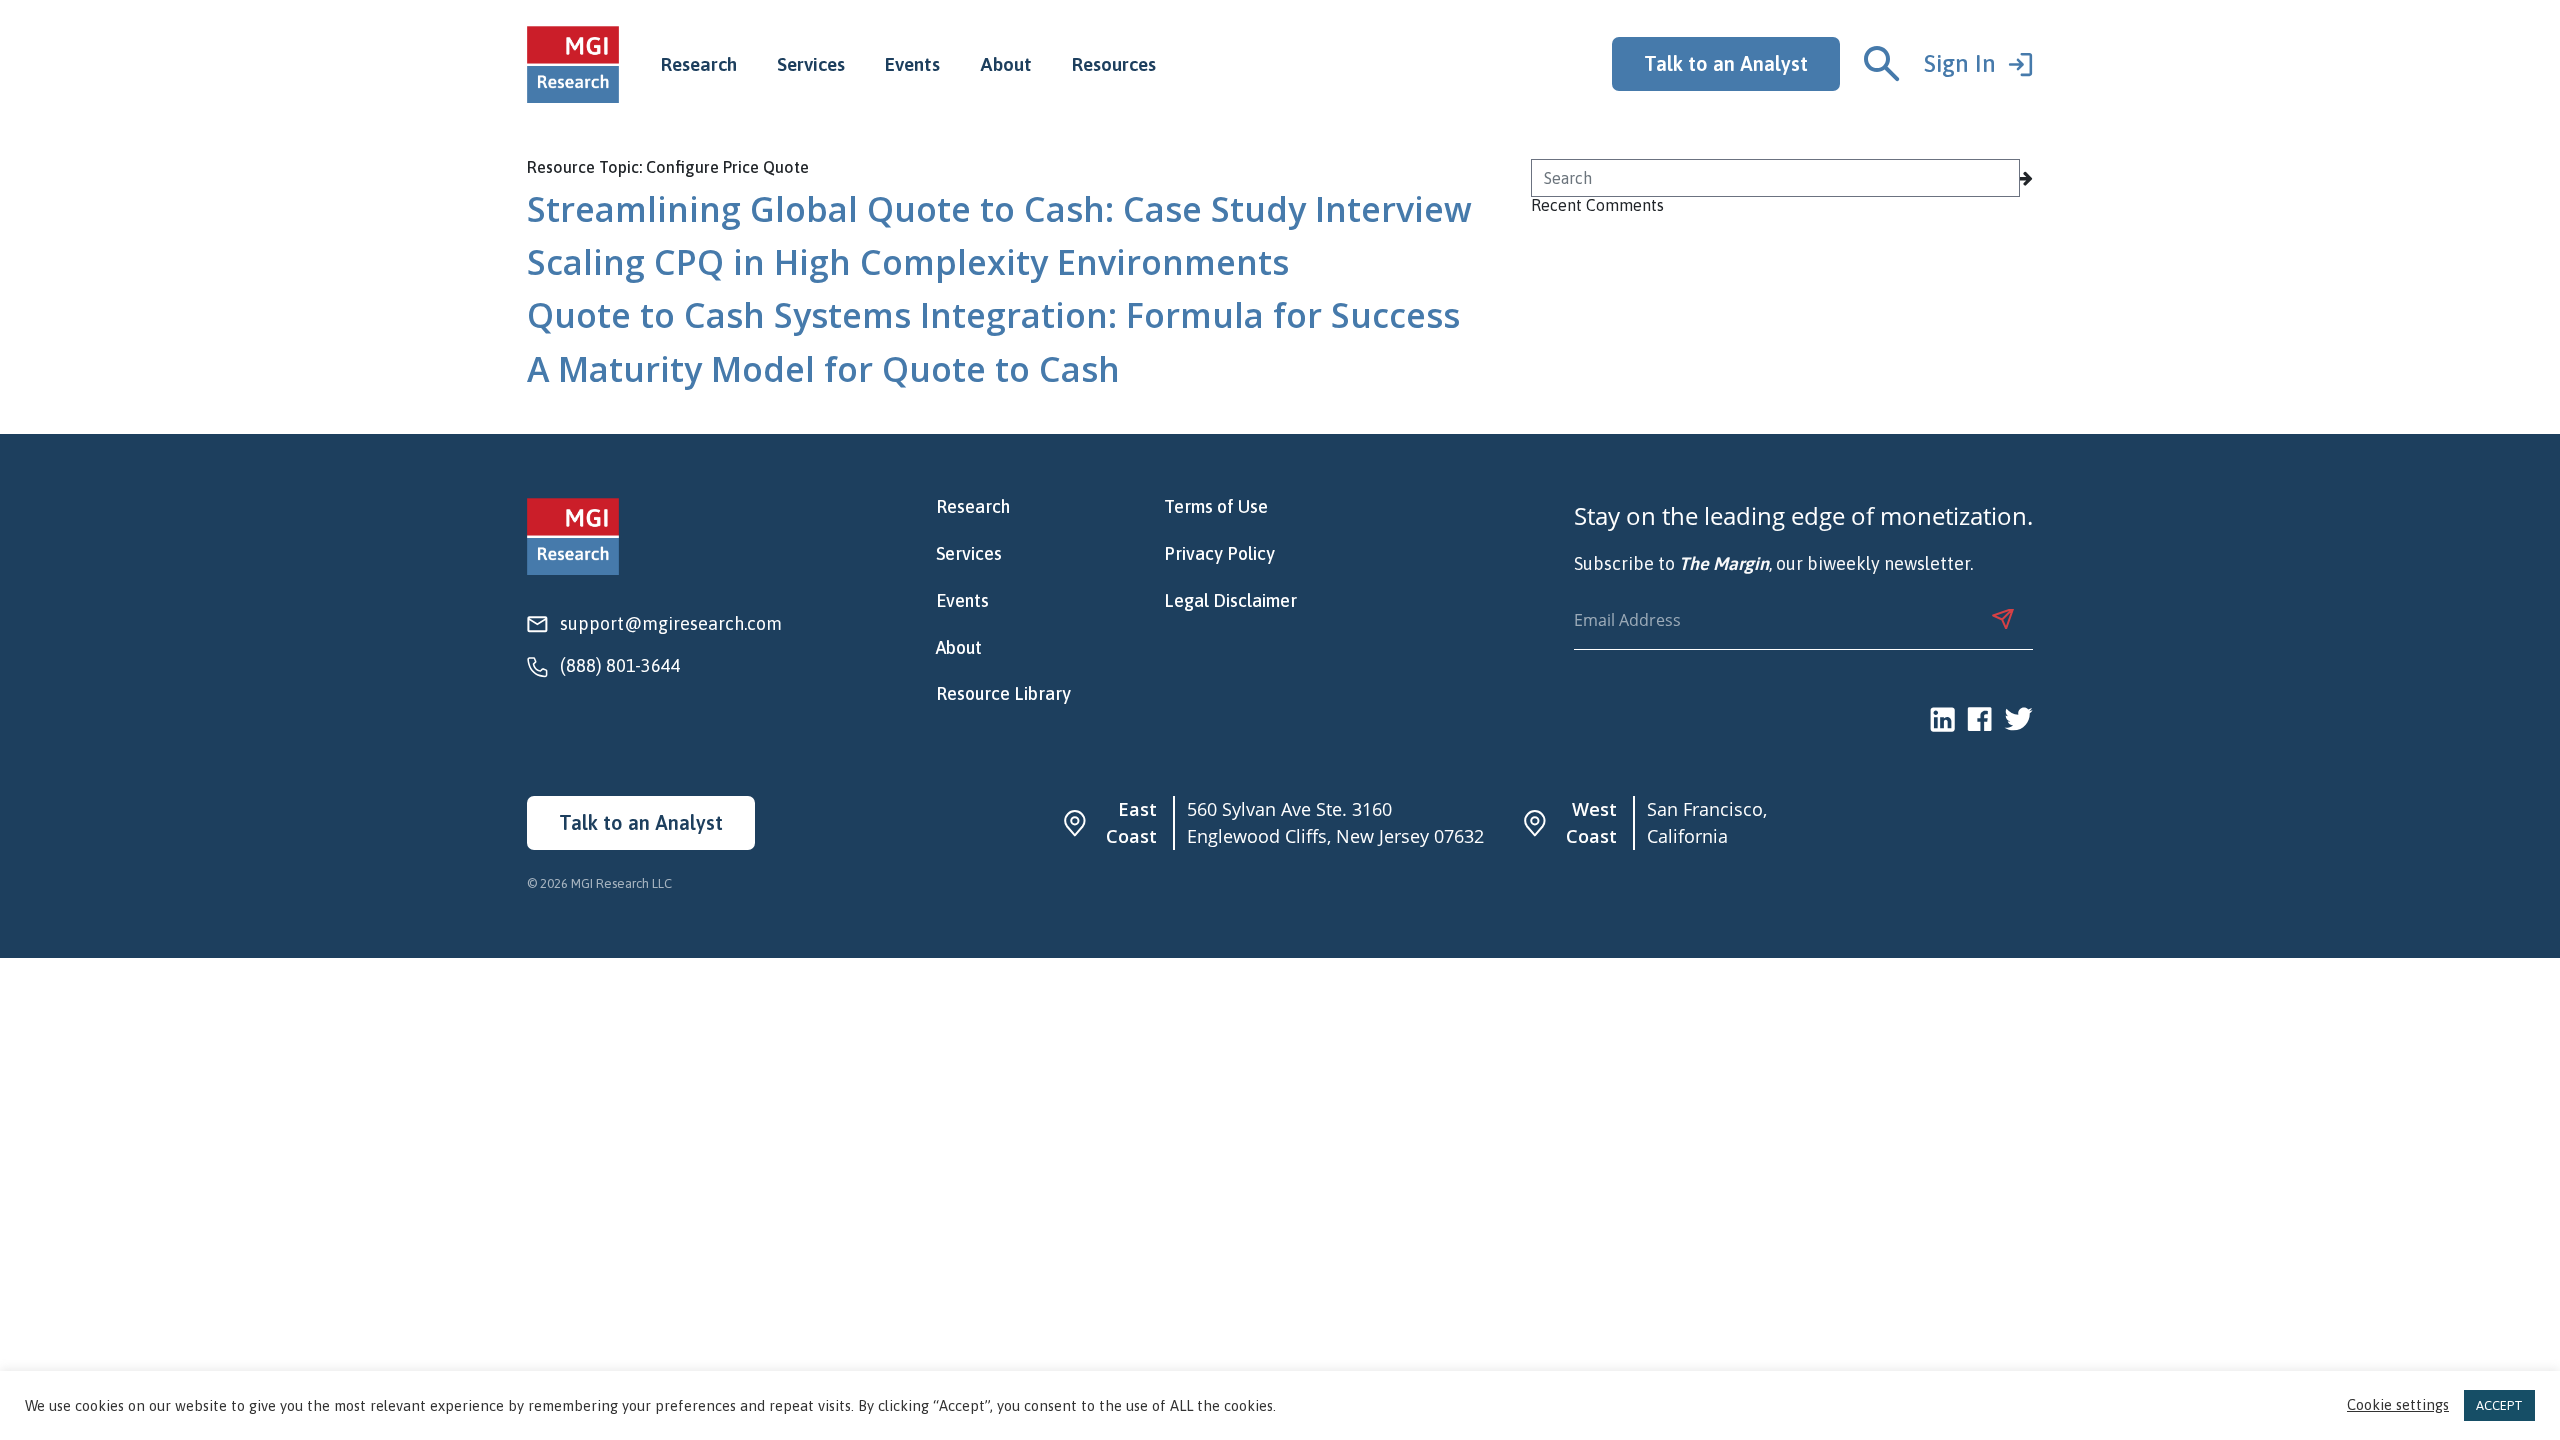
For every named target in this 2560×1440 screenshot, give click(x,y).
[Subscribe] (2003, 619)
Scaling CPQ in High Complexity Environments (908, 262)
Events (912, 64)
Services (811, 64)
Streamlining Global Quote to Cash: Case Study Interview (999, 209)
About (1006, 64)
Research (699, 64)
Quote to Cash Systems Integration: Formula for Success (993, 315)
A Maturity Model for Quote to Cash (823, 369)
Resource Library (1003, 694)
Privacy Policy (1219, 554)
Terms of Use (1216, 507)
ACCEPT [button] (2499, 1405)
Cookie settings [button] (2398, 1405)
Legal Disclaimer (1230, 601)
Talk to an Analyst (1726, 63)
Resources (1114, 64)
